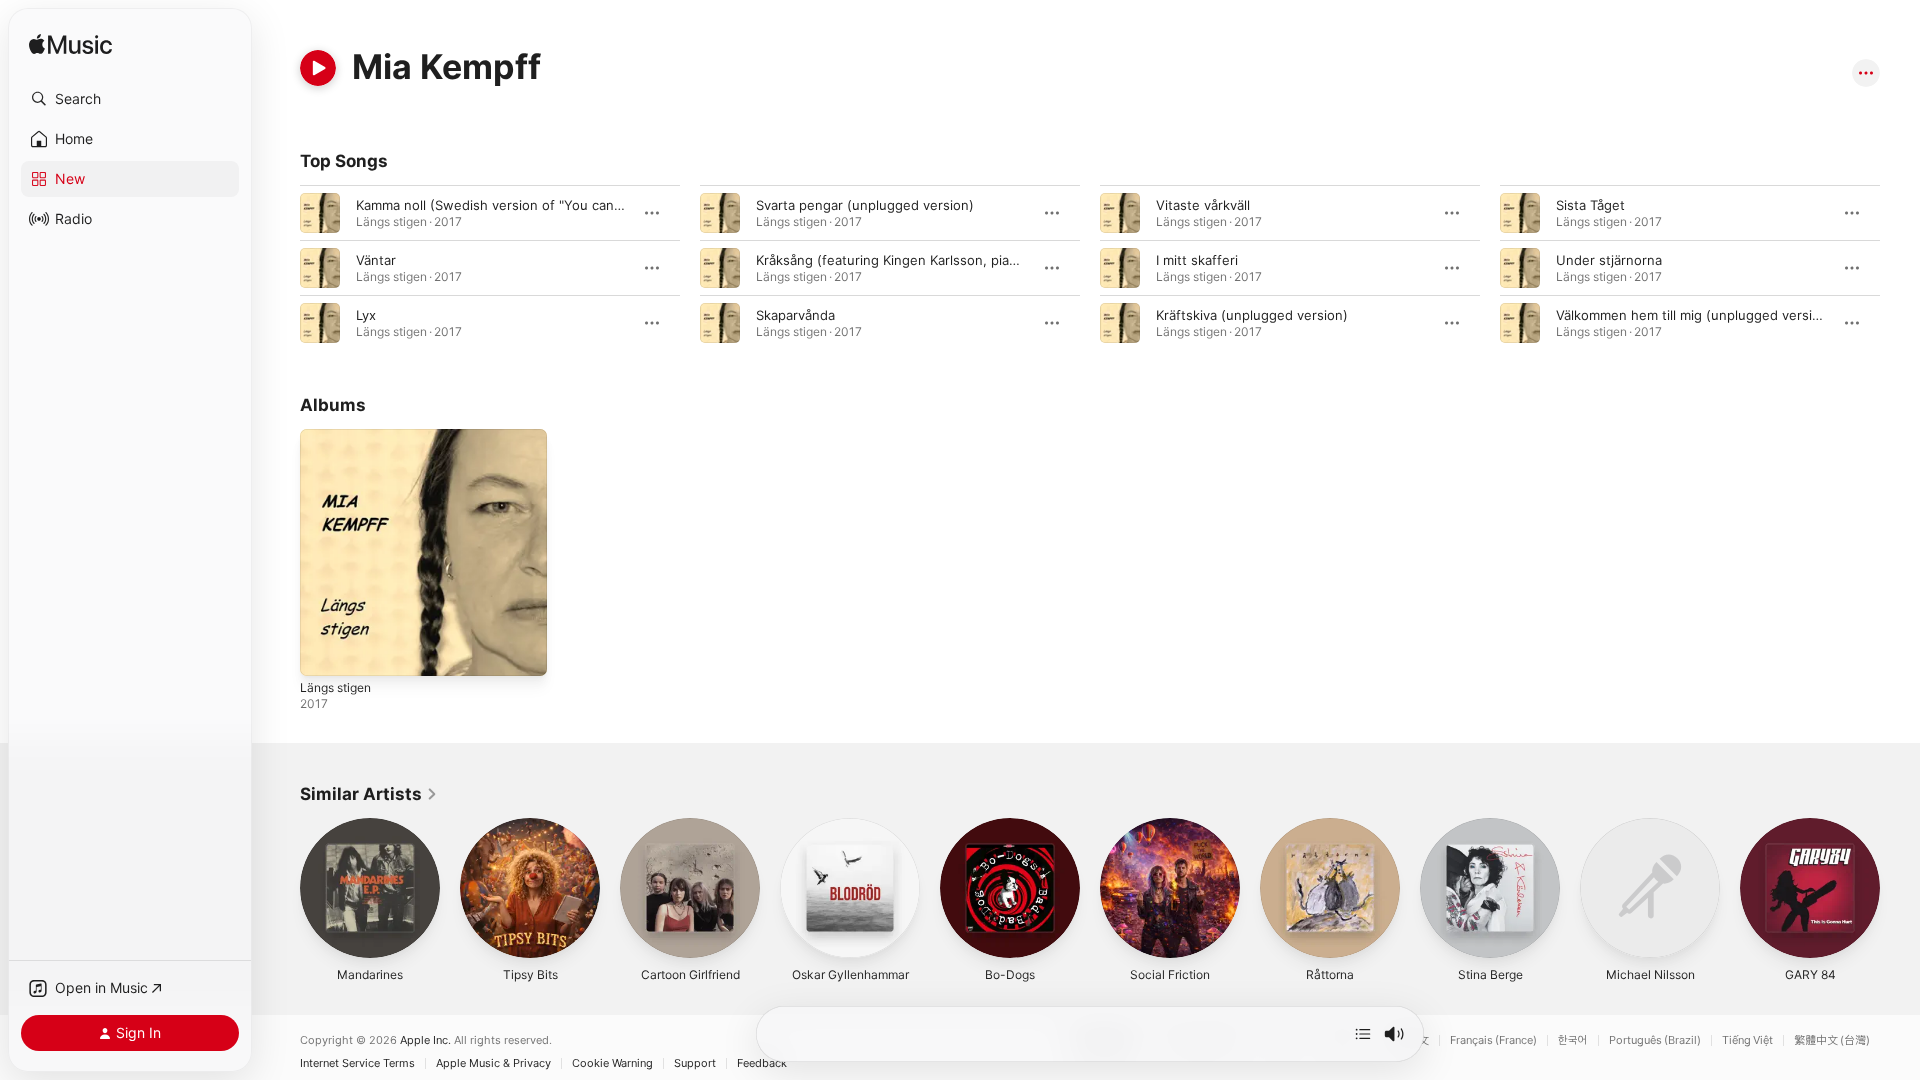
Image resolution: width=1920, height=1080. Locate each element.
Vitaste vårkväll (1203, 205)
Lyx (366, 315)
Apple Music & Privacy (493, 1063)
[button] (130, 99)
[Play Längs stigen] (325, 651)
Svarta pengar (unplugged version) (865, 205)
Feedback (762, 1063)
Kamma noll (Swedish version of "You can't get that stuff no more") (566, 205)
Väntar (376, 260)
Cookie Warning (612, 1063)
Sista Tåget (1590, 205)
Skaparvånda (795, 315)
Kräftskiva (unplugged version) (1252, 315)
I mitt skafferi (1197, 260)
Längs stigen (340, 437)
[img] (70, 45)
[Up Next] (1363, 1034)
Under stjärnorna (1609, 260)
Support (695, 1063)
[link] (369, 794)
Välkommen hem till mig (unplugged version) (1694, 315)
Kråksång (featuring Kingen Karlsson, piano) (893, 260)
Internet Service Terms (357, 1063)
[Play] (318, 68)
